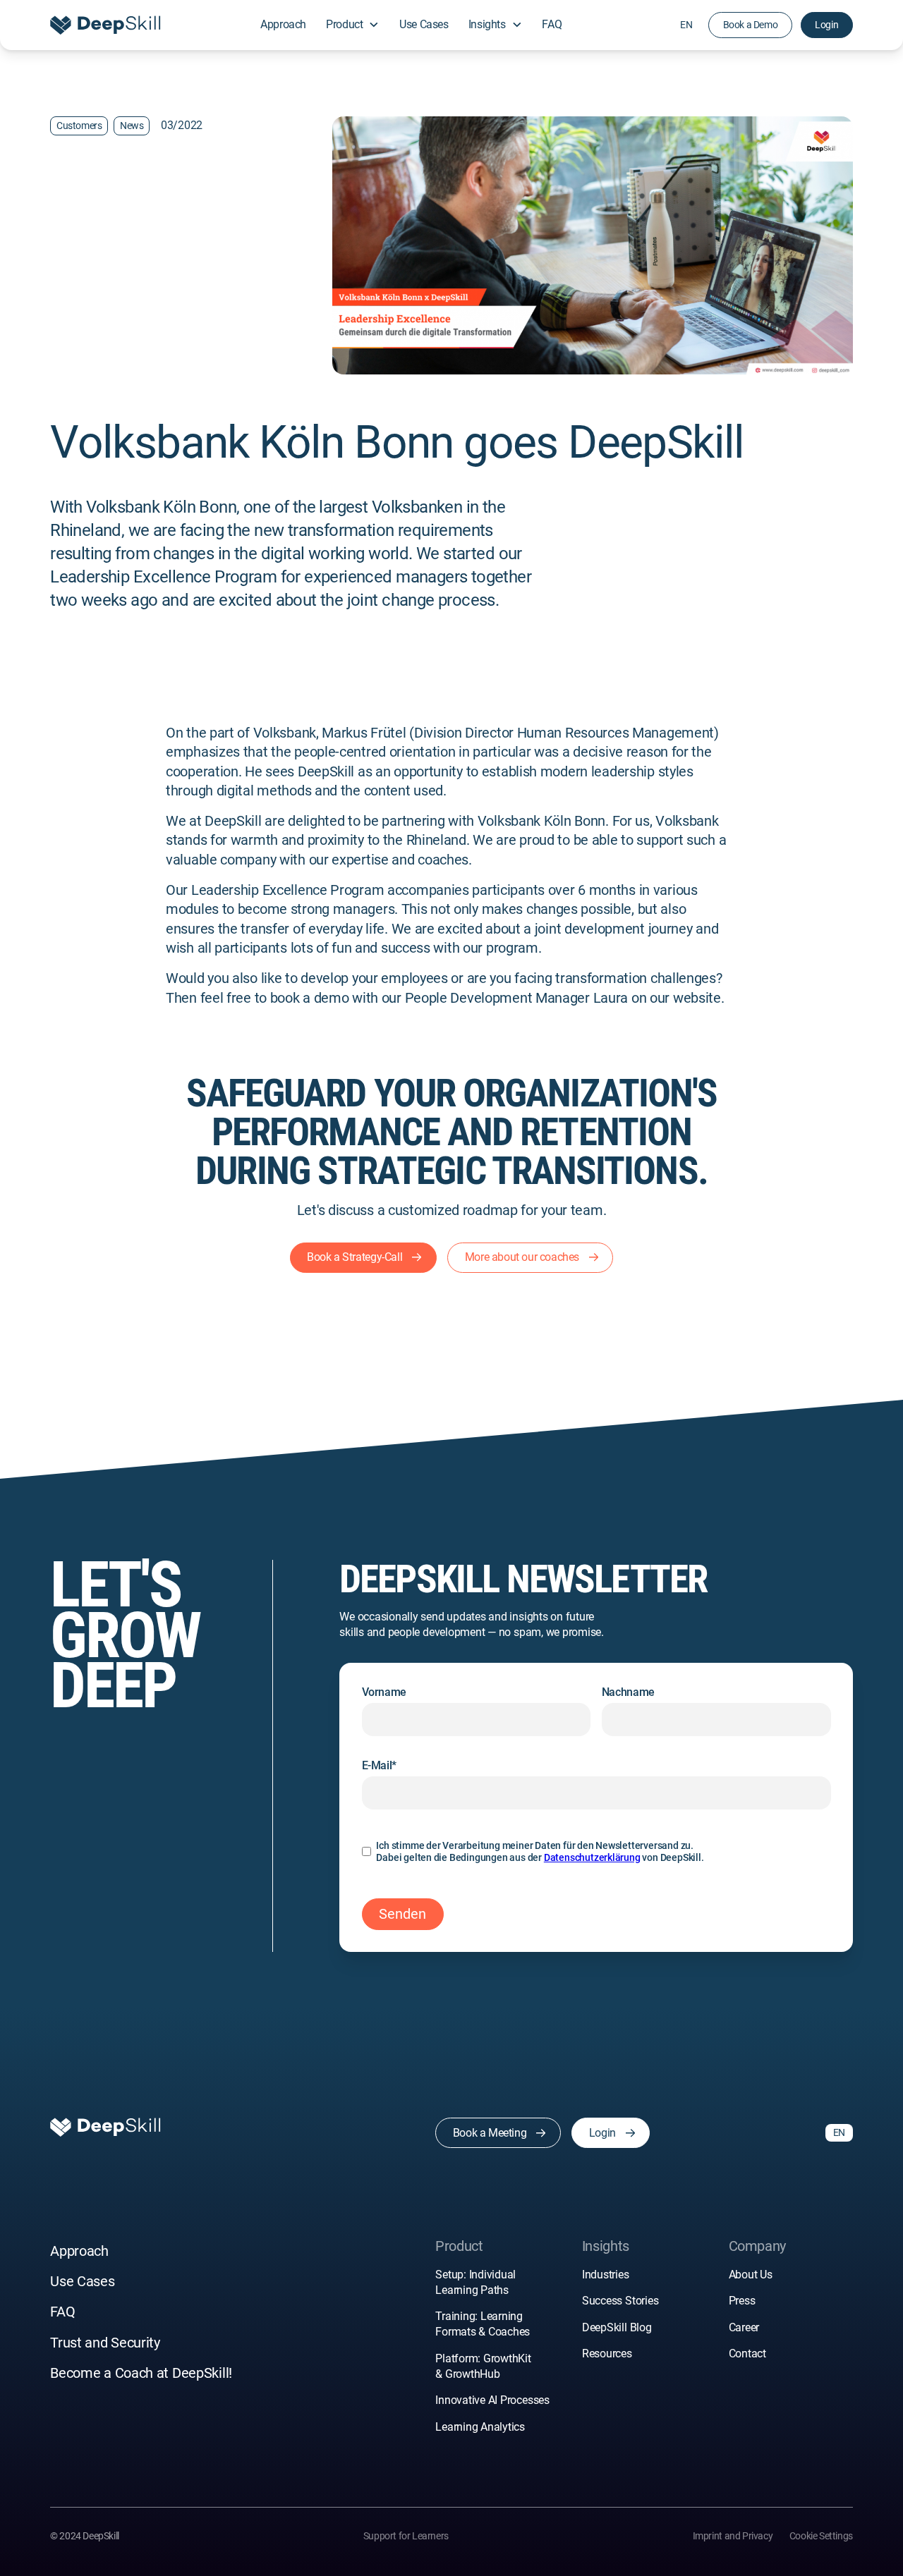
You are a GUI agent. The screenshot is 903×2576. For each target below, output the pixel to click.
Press (742, 2301)
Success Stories (620, 2301)
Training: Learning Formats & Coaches (484, 2324)
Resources (607, 2354)
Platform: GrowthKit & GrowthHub (483, 2366)
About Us (751, 2275)
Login (826, 25)
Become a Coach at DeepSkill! (141, 2373)
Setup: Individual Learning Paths (475, 2282)
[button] (353, 25)
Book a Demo (751, 25)
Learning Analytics (480, 2427)
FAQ (552, 24)
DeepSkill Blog (617, 2327)
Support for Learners (406, 2536)
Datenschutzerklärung (592, 1857)
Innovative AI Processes (492, 2400)
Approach (283, 24)
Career (744, 2327)
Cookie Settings (821, 2536)
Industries (606, 2275)
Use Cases (424, 24)
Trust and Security (105, 2343)
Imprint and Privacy (733, 2536)
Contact (747, 2354)
